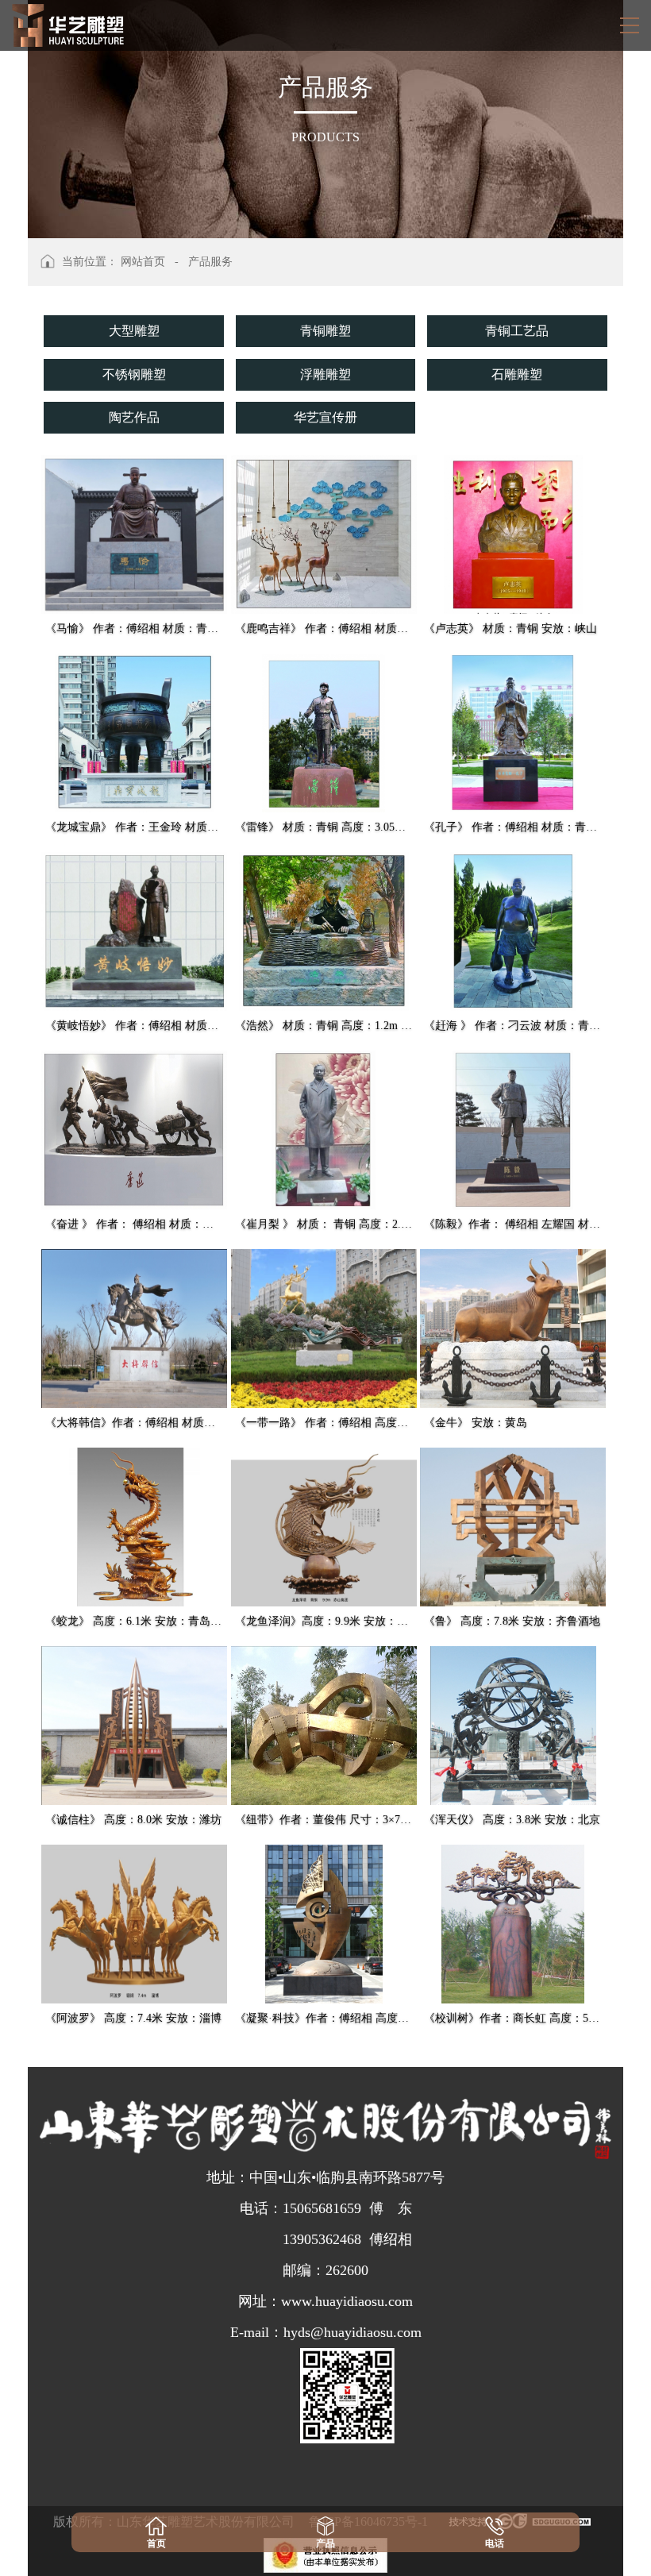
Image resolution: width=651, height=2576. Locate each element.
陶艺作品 (134, 417)
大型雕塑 (134, 331)
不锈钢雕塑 (134, 374)
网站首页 (143, 262)
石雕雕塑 (517, 374)
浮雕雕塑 (325, 374)
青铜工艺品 (517, 331)
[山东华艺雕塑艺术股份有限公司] (68, 25)
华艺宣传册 (325, 417)
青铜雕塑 (325, 331)
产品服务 (210, 262)
